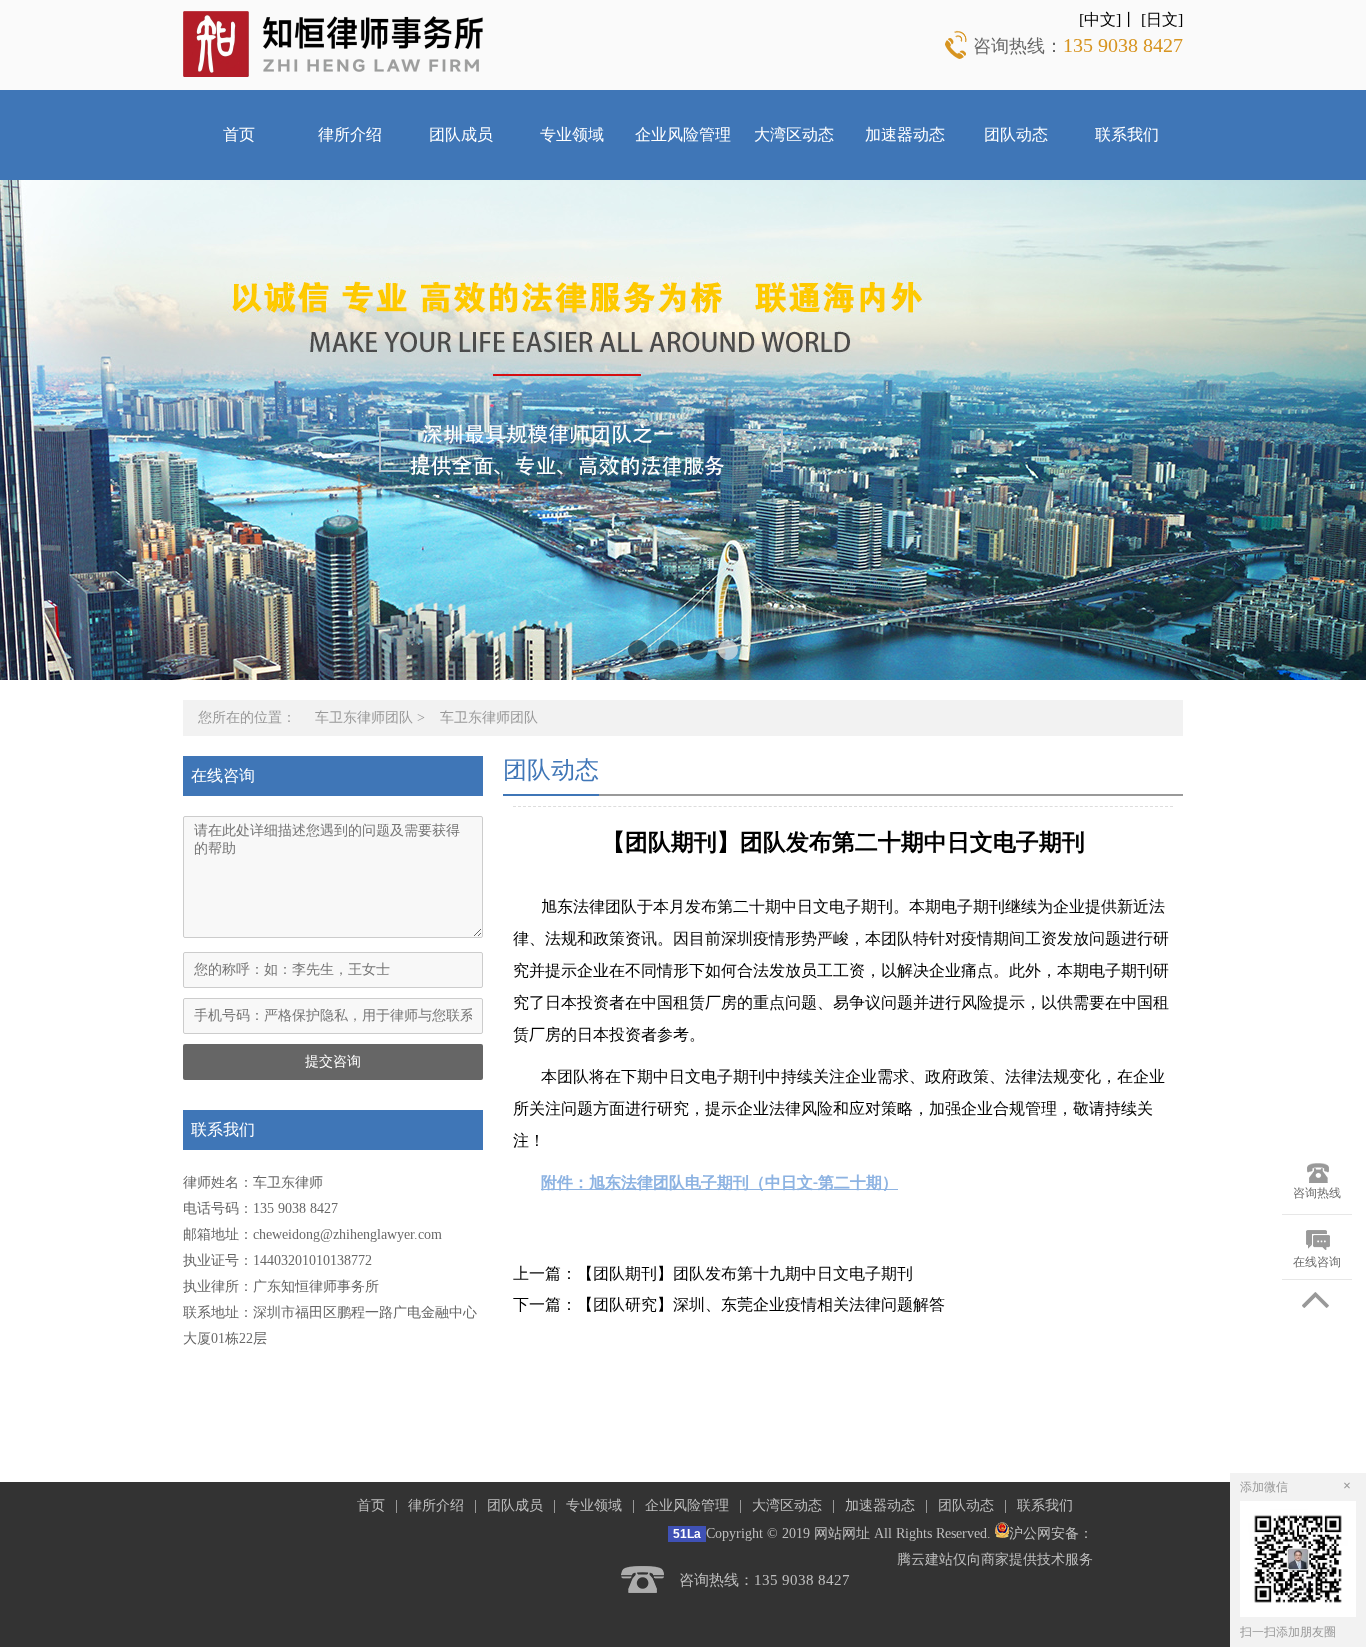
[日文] (1162, 19)
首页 (239, 134)
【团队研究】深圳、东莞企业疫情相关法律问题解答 (761, 1304)
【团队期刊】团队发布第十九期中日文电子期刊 (745, 1273)
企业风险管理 (683, 134)
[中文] (1100, 19)
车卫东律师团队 (364, 717)
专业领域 (572, 134)
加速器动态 (905, 134)
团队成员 (461, 134)
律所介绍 (350, 134)
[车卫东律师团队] (333, 42)
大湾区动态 (794, 134)
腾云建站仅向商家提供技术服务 (995, 1559)
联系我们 (1127, 134)
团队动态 (1016, 134)
